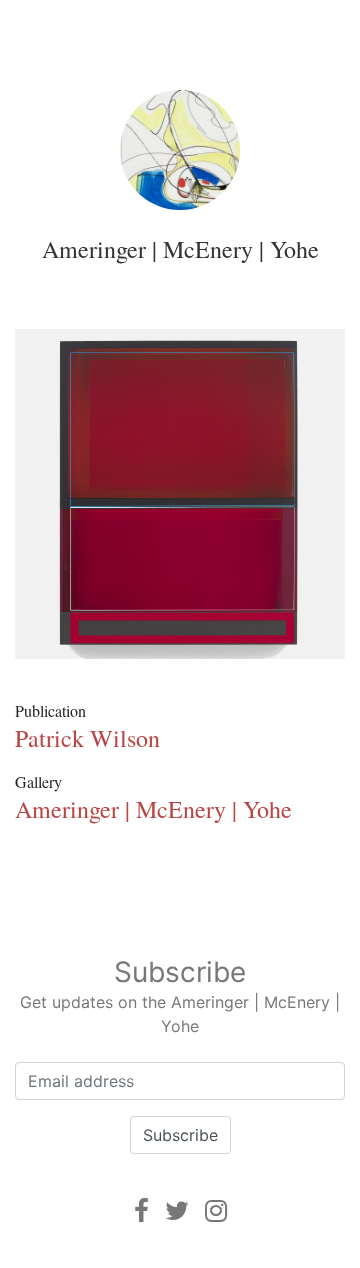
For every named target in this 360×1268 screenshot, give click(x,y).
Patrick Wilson (87, 738)
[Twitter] (177, 1210)
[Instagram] (216, 1210)
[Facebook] (141, 1210)
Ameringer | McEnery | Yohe (180, 249)
